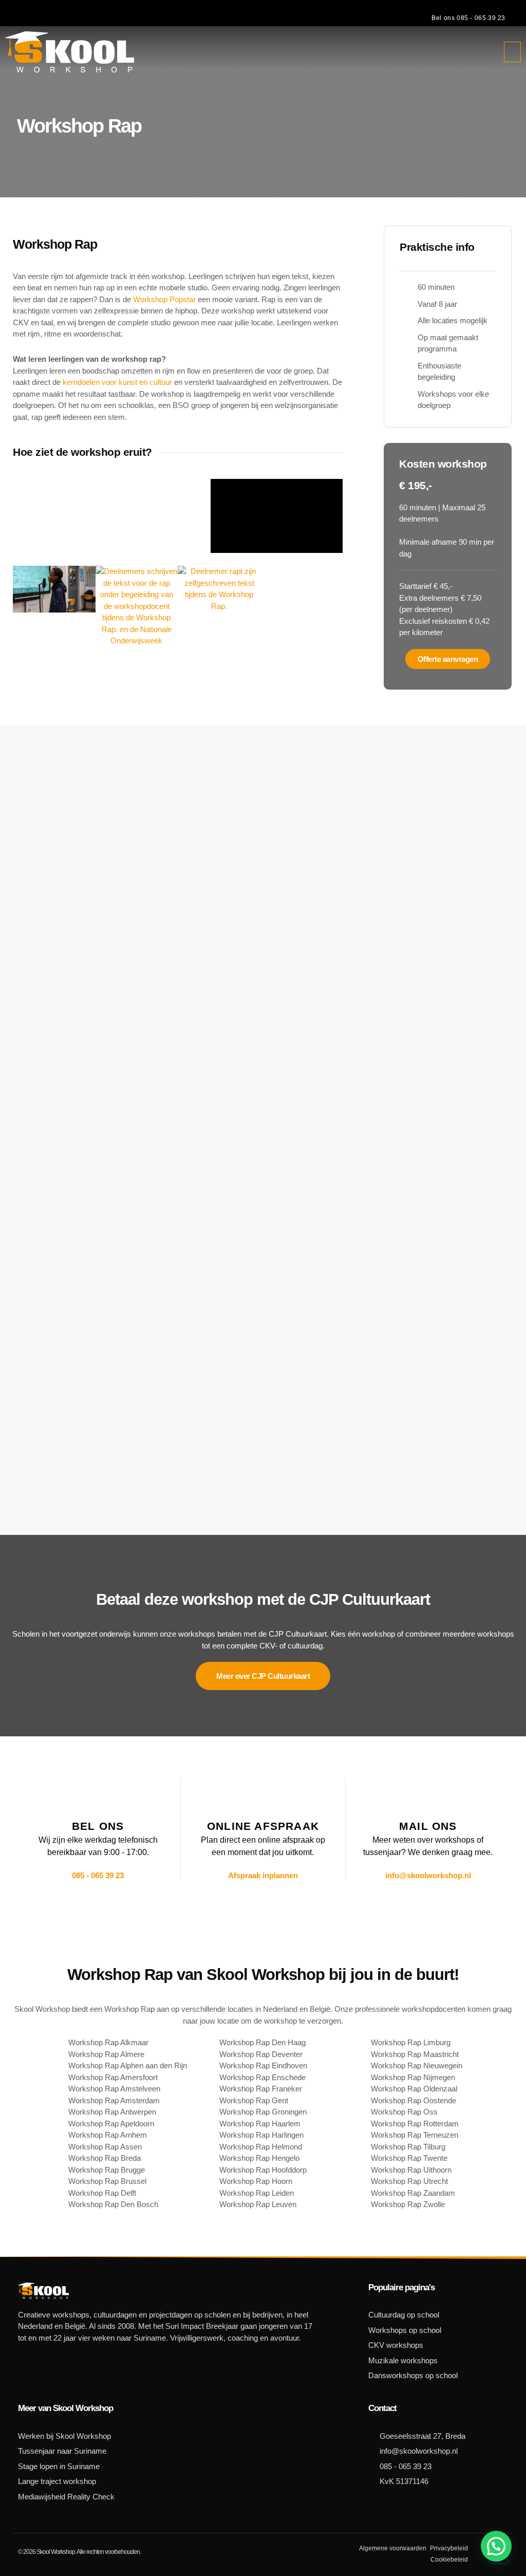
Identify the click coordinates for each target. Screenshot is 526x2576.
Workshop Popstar (164, 299)
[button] (513, 52)
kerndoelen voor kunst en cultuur (117, 382)
